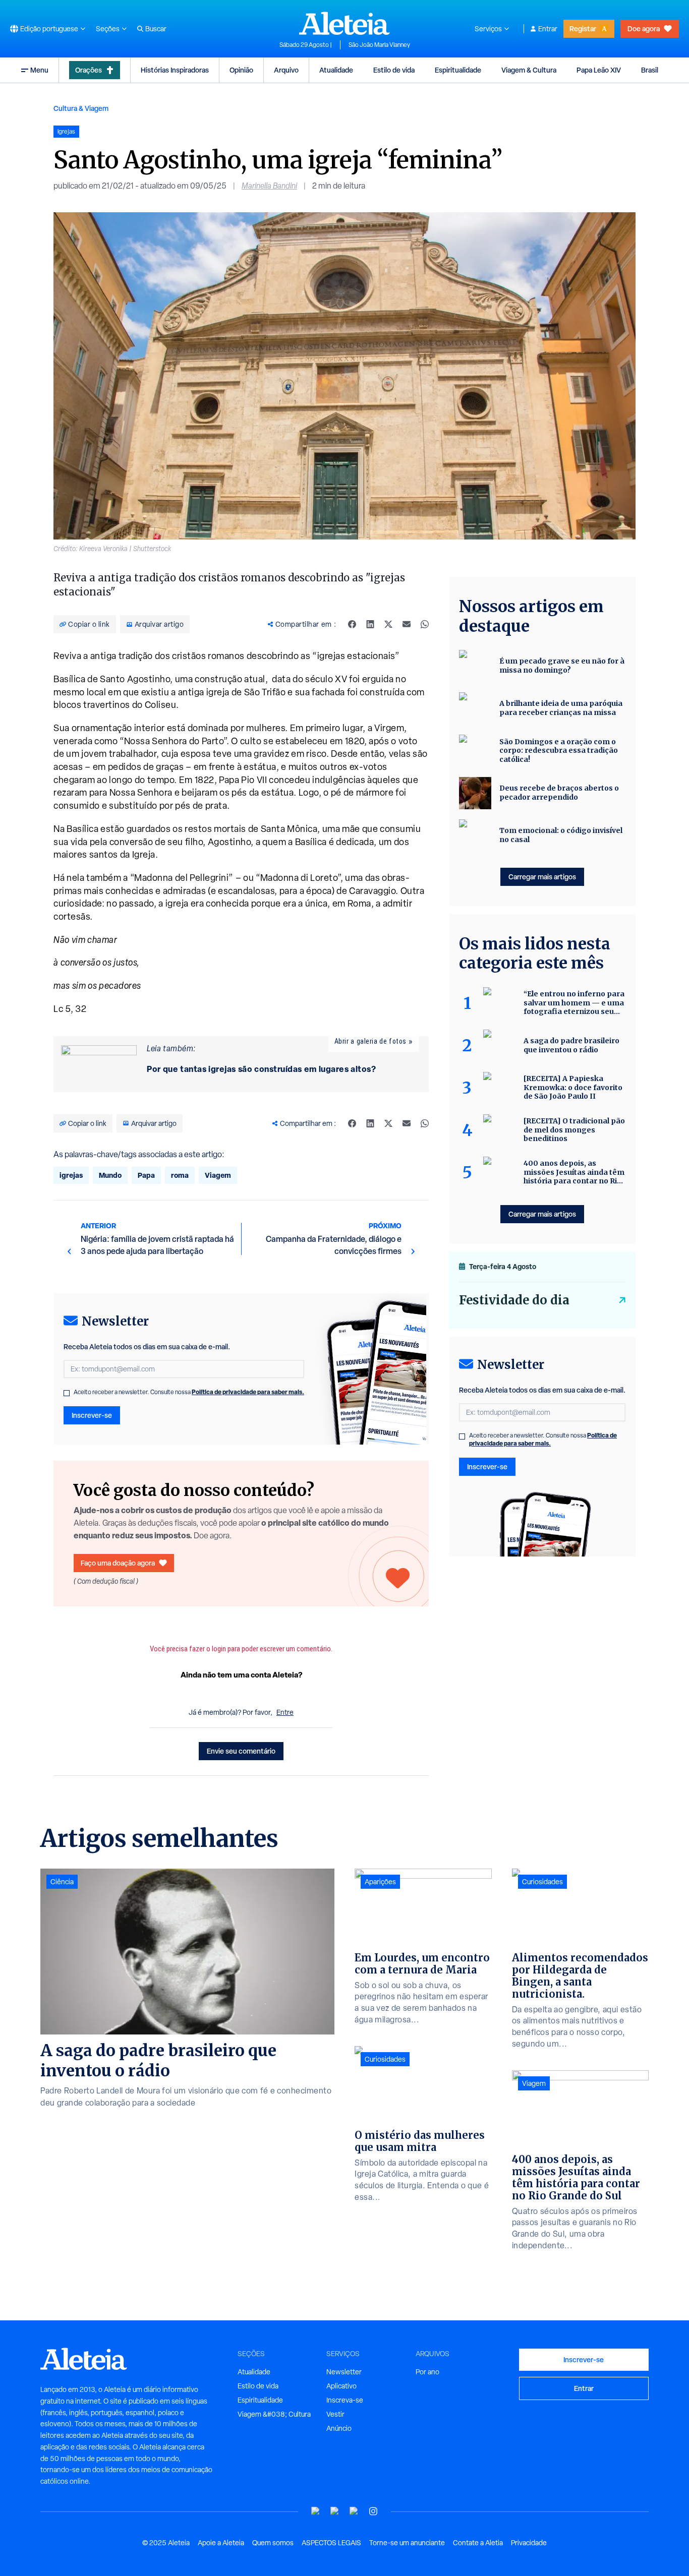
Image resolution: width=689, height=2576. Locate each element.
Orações (89, 70)
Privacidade (529, 2543)
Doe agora (644, 28)
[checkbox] (67, 1393)
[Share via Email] (407, 624)
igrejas (71, 1175)
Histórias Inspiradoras (175, 70)
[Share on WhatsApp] (425, 624)
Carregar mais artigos (542, 877)
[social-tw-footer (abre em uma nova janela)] (354, 2511)
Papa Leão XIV (599, 70)
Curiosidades (385, 2059)
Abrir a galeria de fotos (370, 1041)
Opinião (241, 70)
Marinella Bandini (269, 186)
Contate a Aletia (478, 2543)
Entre (285, 1712)
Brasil (650, 70)
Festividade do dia (514, 1300)
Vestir (335, 2414)
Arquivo (286, 70)
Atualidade (336, 70)
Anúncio (339, 2428)
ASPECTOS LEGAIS (331, 2543)
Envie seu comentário (241, 1751)
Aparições (380, 1882)
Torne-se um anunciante (407, 2543)
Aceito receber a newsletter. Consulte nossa (189, 1392)
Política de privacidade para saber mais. (248, 1392)
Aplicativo (341, 2386)
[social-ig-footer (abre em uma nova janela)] (373, 2511)
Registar (583, 28)
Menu (39, 70)
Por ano (427, 2372)
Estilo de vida (394, 70)
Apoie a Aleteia (221, 2543)
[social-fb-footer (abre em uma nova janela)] (335, 2511)
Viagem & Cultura (529, 70)
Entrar (548, 29)
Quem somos (273, 2543)
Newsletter (344, 2372)
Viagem (218, 1175)
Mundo (110, 1175)
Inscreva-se (345, 2400)
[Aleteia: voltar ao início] (344, 23)
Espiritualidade (458, 70)
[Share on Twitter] (388, 624)
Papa (146, 1175)
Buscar (156, 29)
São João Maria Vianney (379, 45)
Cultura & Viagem (81, 108)
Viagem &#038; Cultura (274, 2414)
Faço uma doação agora (118, 1563)
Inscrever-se (92, 1415)
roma (180, 1175)
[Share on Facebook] (352, 624)
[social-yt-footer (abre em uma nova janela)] (316, 2511)
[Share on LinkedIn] (370, 624)
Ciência (62, 1882)
